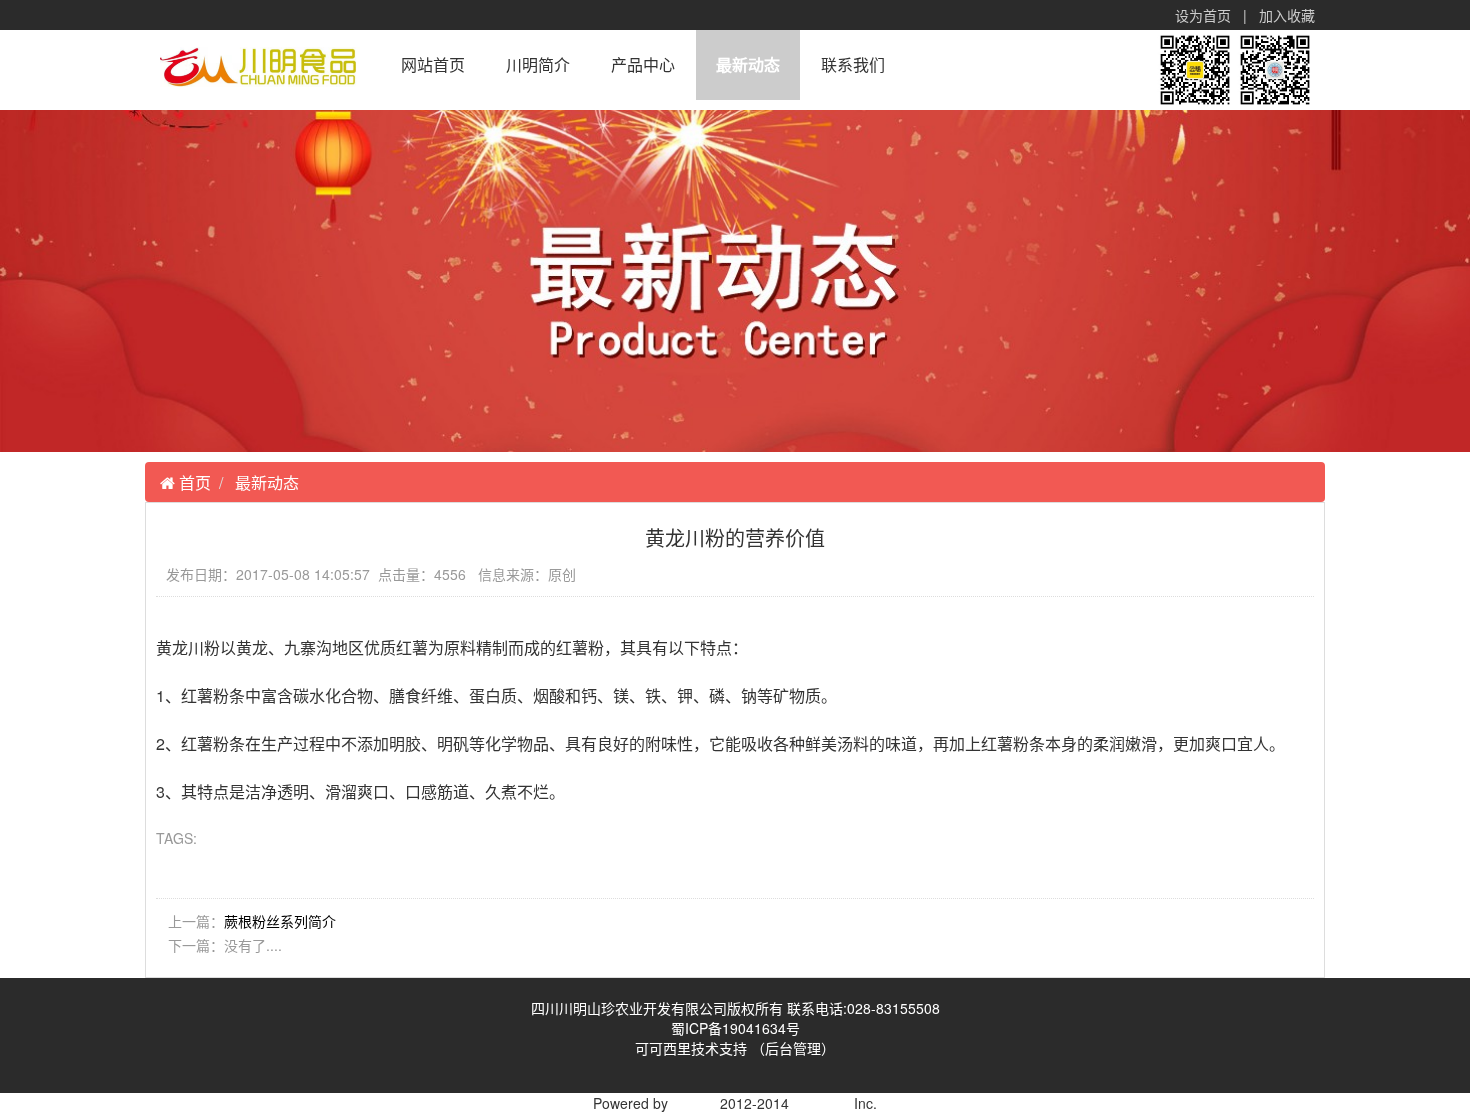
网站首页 (433, 64)
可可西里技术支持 (693, 1048)
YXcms (694, 1103)
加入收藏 (1287, 15)
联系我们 (853, 64)
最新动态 (748, 64)
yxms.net (821, 1103)
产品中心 (643, 64)
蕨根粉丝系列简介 (280, 921)
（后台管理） (793, 1048)
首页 (193, 482)
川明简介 (538, 64)
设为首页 (1203, 15)
